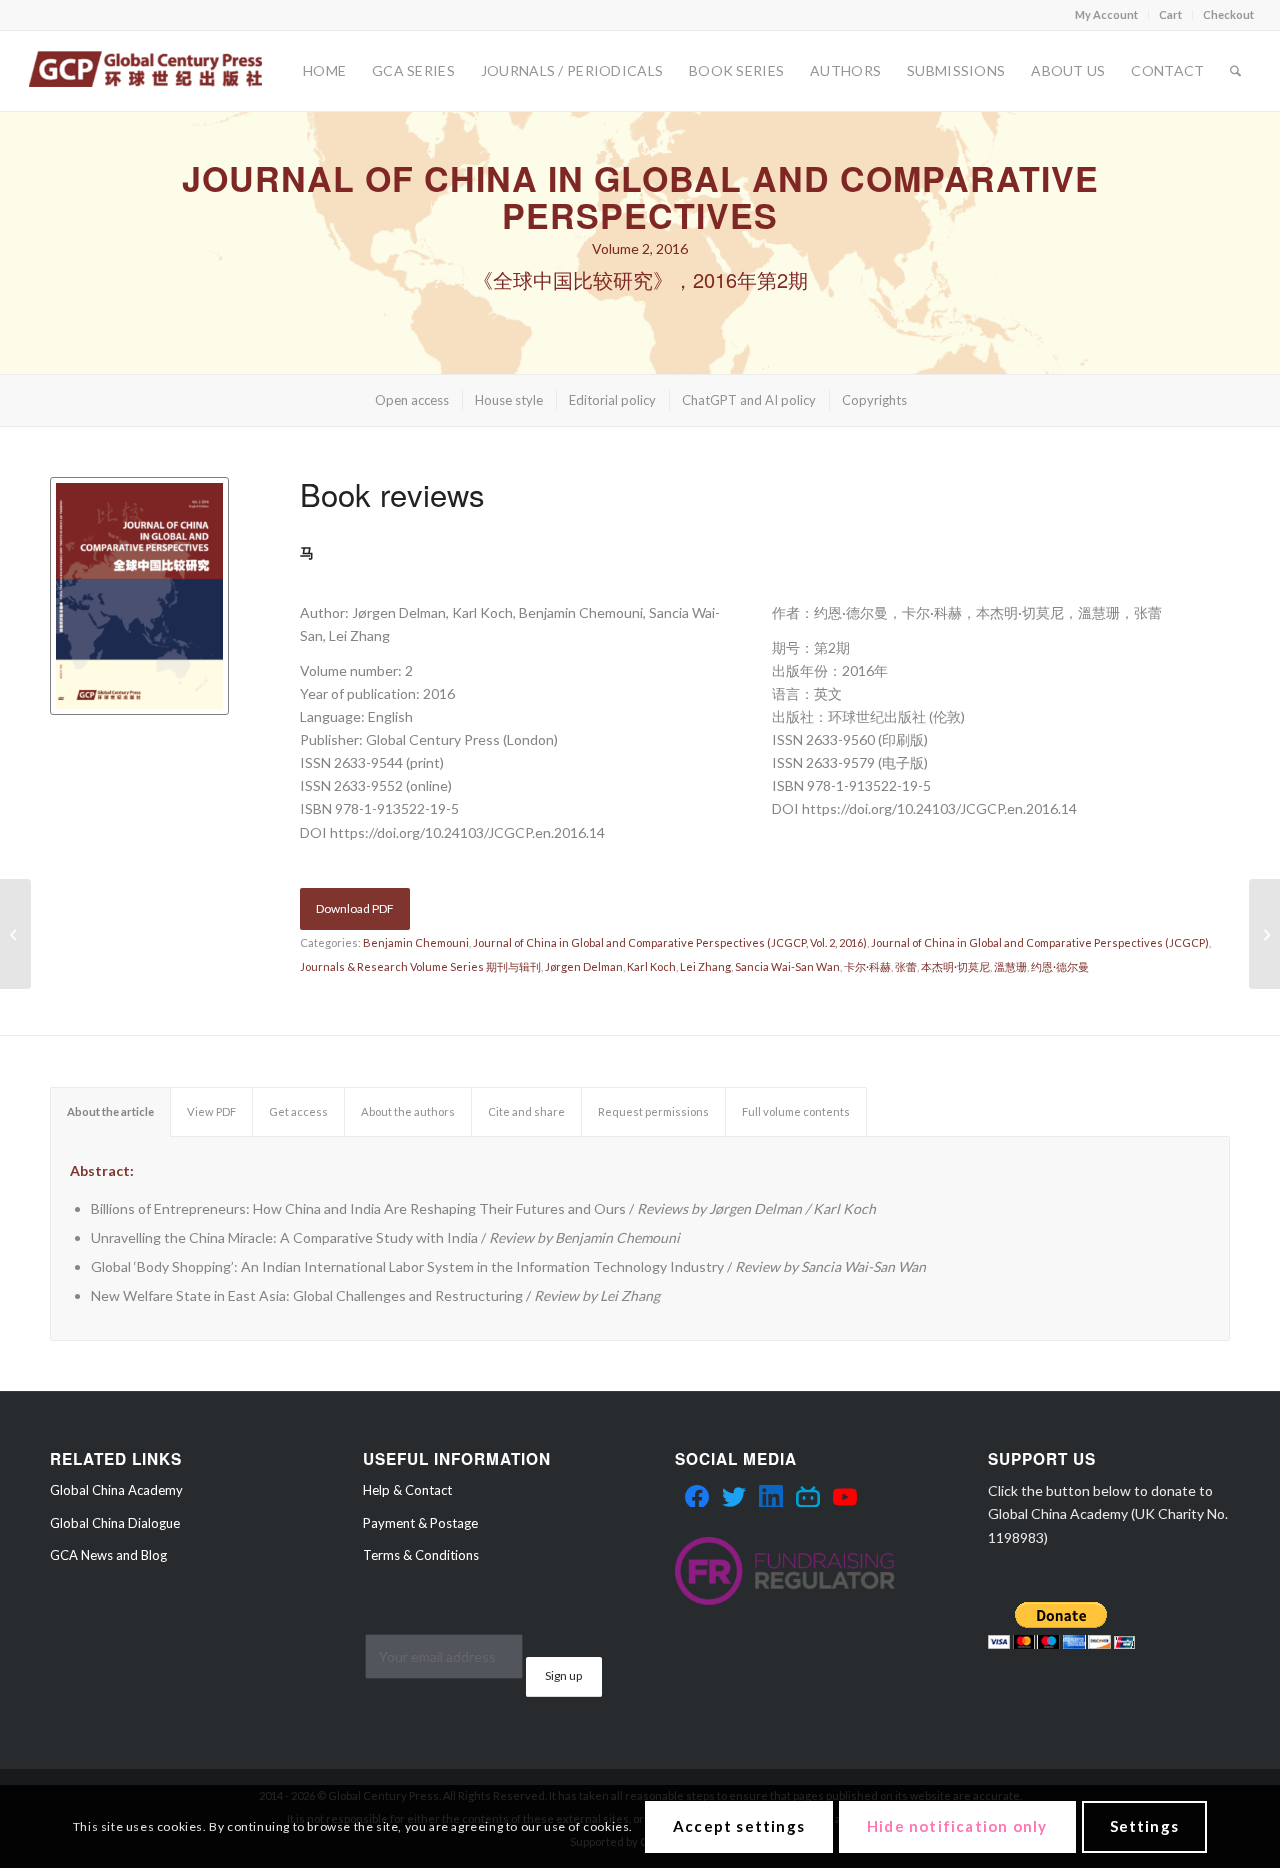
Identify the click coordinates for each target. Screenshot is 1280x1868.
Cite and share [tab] (526, 1111)
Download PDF (355, 908)
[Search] (1235, 71)
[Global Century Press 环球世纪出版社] (145, 71)
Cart (1170, 14)
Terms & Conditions (421, 1555)
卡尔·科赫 (867, 966)
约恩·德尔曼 (1060, 966)
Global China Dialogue (115, 1523)
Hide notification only (957, 1826)
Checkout (1228, 14)
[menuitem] (1107, 15)
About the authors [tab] (408, 1111)
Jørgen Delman (584, 966)
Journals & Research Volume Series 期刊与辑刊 (420, 966)
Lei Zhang (705, 966)
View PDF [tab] (211, 1111)
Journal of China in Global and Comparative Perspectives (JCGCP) (1040, 942)
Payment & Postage (420, 1523)
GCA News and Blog (108, 1555)
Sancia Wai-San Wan (787, 966)
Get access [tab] (298, 1111)
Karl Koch (651, 966)
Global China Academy (116, 1490)
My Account (1106, 14)
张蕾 (906, 966)
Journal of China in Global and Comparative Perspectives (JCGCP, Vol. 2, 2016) (670, 942)
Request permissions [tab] (653, 1111)
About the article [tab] (110, 1111)
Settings (1145, 1826)
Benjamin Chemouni (416, 942)
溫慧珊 (1010, 966)
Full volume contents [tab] (796, 1111)
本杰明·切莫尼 (955, 966)
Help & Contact (407, 1490)
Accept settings (739, 1826)
